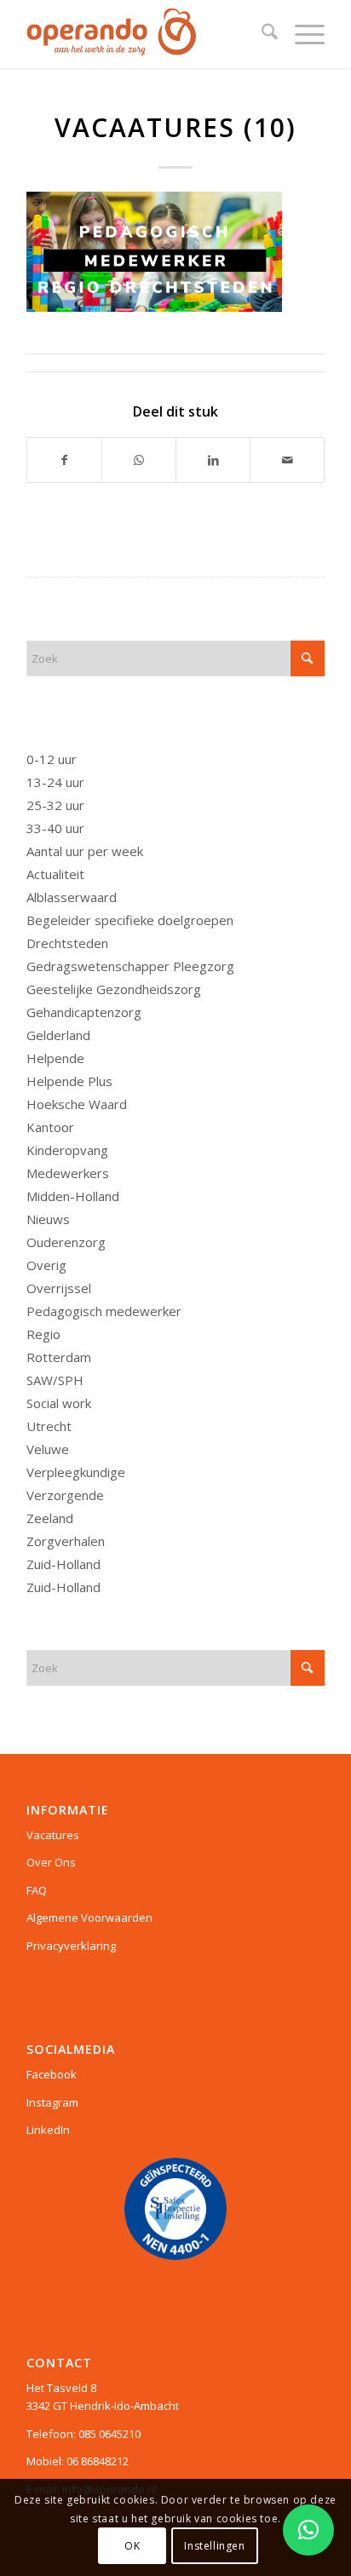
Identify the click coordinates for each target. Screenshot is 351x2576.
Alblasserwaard (72, 897)
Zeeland (50, 1518)
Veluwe (48, 1449)
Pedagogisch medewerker (104, 1311)
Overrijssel (59, 1288)
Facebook (52, 2074)
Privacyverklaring (71, 1946)
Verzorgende (65, 1495)
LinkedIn (48, 2130)
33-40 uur (55, 828)
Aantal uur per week (85, 851)
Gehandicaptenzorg (84, 1012)
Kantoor (50, 1127)
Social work (59, 1403)
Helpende (55, 1058)
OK (132, 2546)
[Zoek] (261, 34)
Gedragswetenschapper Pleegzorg (130, 966)
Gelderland (58, 1035)
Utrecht (49, 1426)
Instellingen (214, 2546)
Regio (43, 1334)
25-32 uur (55, 805)
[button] (308, 2530)
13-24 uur (55, 782)
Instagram (52, 2102)
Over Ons (51, 1862)
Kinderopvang (67, 1150)
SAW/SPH (55, 1380)
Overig (46, 1265)
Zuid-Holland (63, 1564)
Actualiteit (55, 874)
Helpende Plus (69, 1081)
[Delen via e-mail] (287, 460)
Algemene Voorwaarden (89, 1918)
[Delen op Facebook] (64, 460)
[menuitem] (261, 34)
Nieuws (48, 1219)
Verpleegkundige (76, 1472)
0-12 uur (52, 759)
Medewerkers (68, 1173)
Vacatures (53, 1835)
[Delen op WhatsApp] (139, 460)
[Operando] (146, 34)
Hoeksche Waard (77, 1104)
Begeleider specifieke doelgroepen (130, 920)
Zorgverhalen (66, 1541)
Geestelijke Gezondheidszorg (114, 989)
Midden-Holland (73, 1196)
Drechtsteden (67, 943)
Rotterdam (59, 1357)
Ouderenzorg (66, 1242)
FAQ (37, 1890)
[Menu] (301, 34)
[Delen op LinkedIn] (213, 460)
